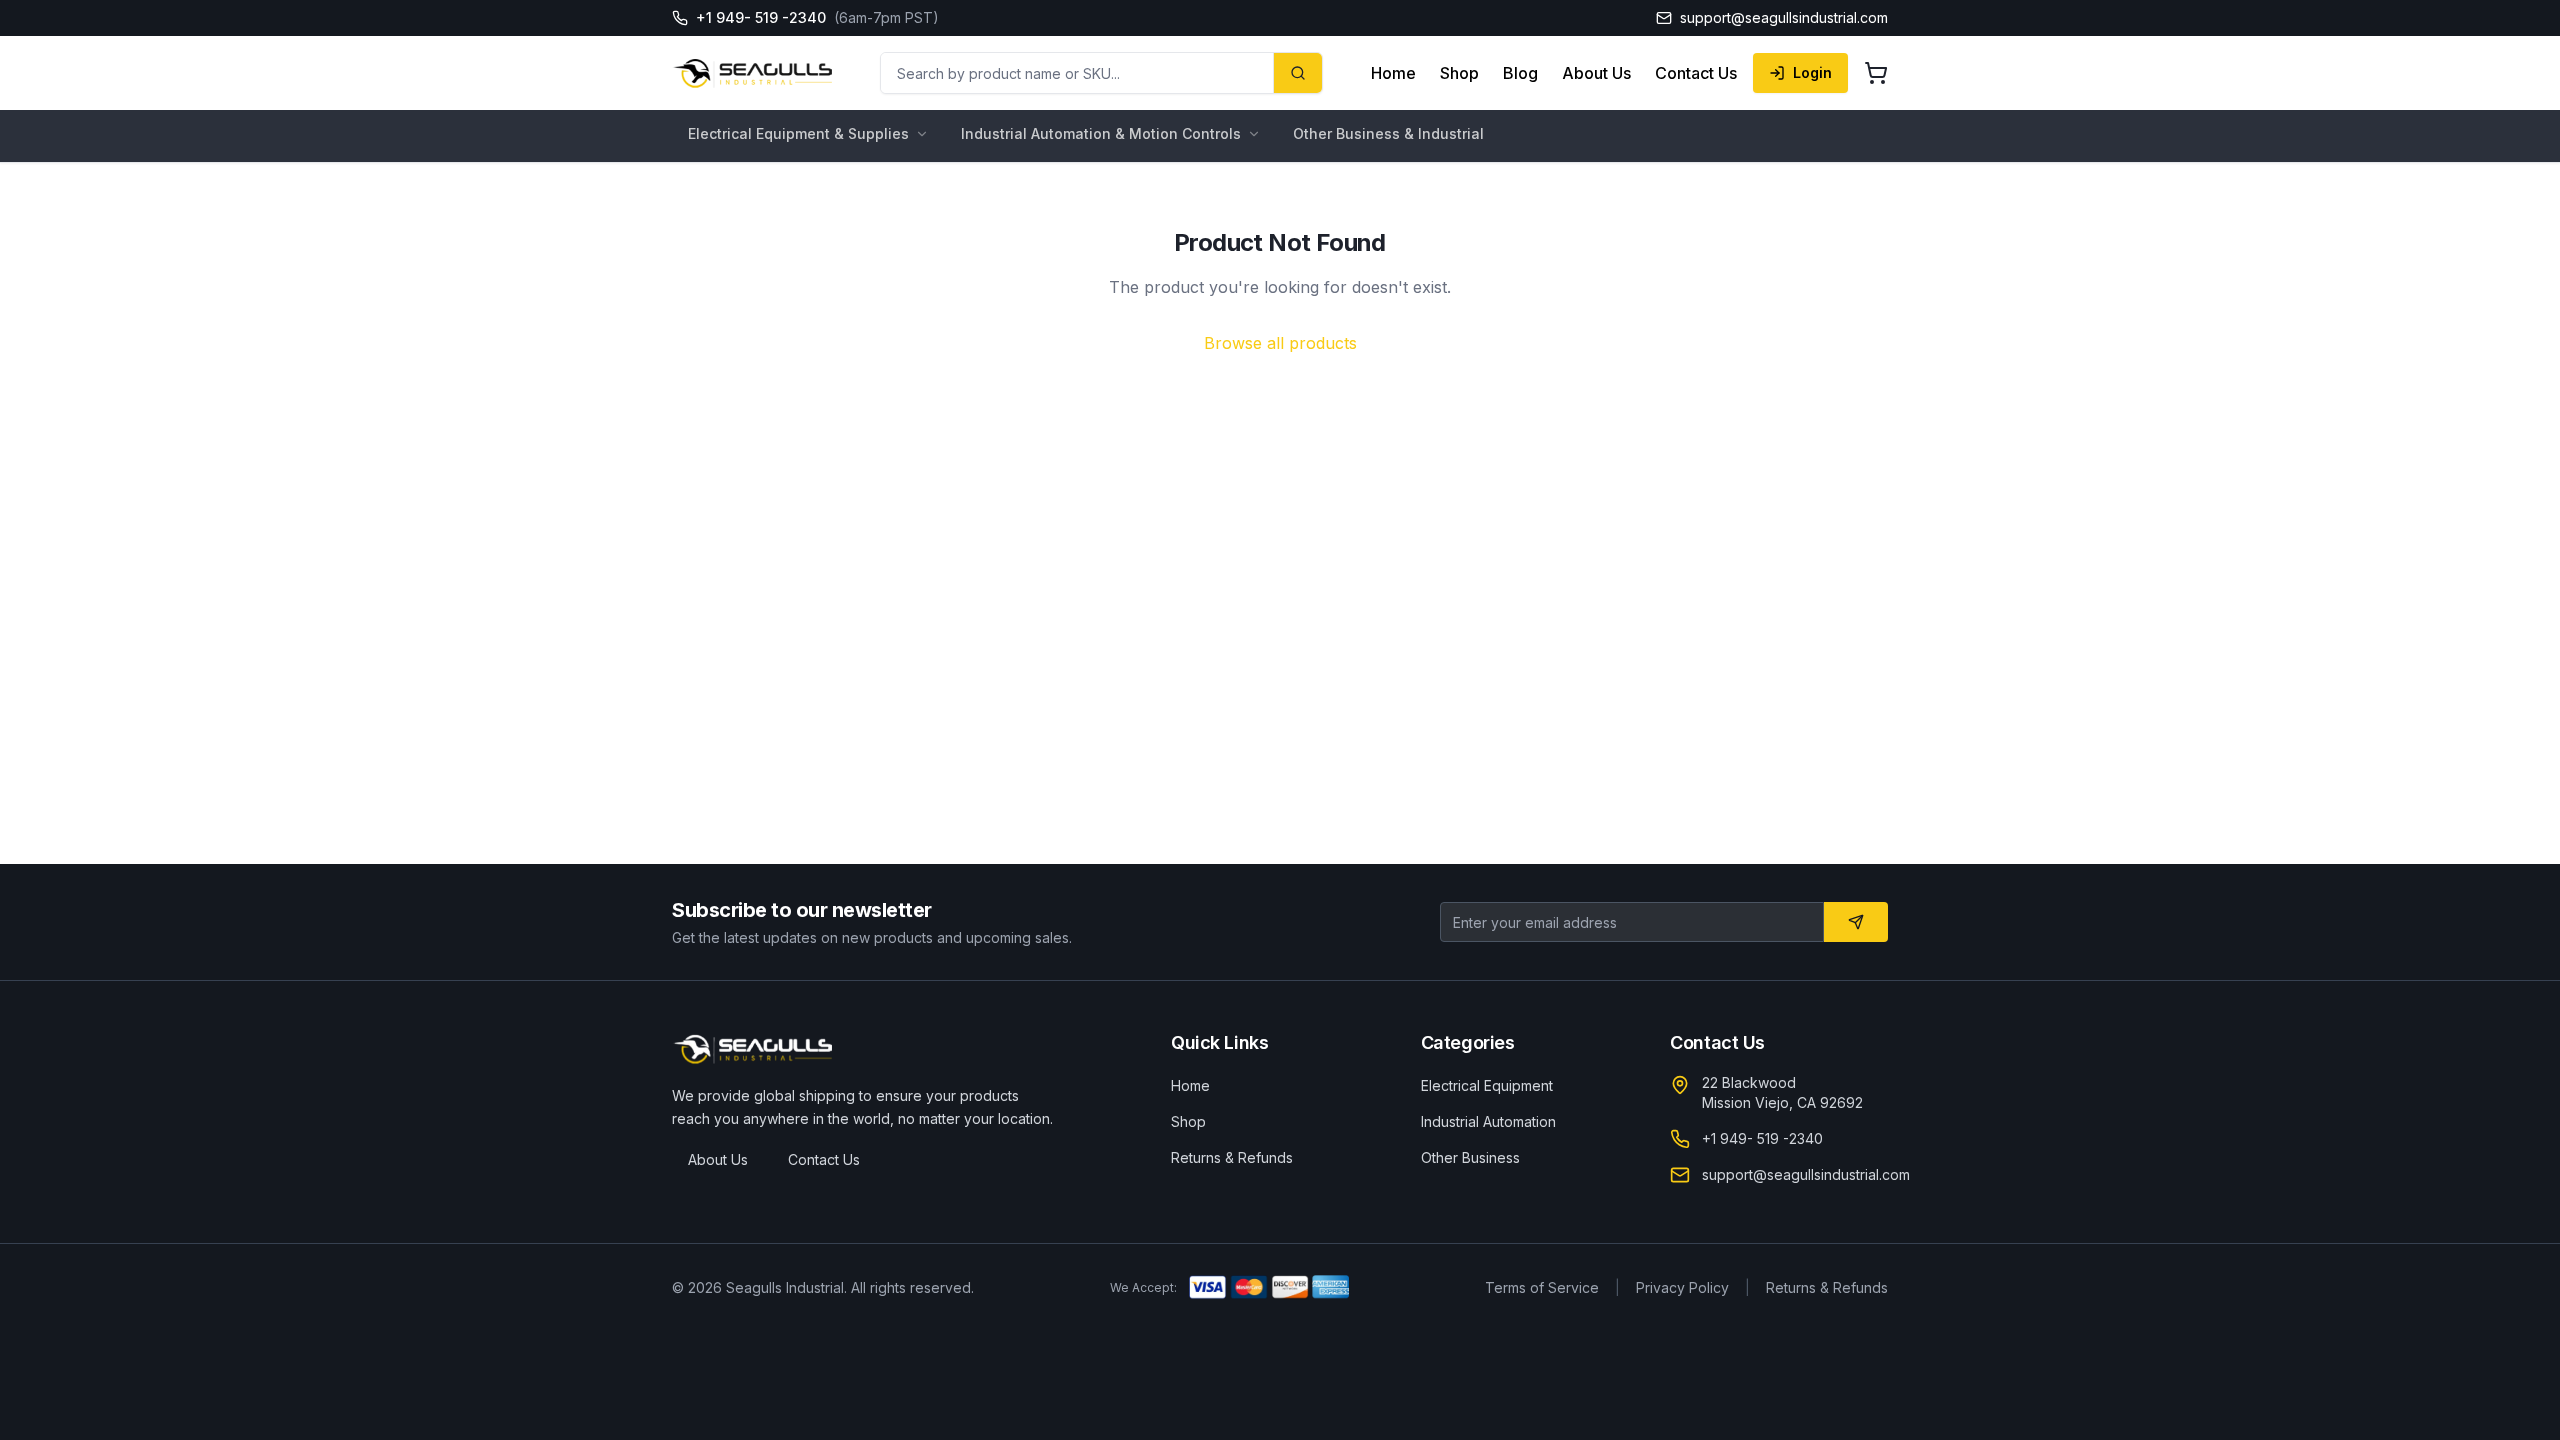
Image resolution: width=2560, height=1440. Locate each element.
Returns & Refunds (1232, 1157)
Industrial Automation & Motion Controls (1101, 133)
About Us (1596, 73)
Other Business (1470, 1157)
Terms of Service (1542, 1287)
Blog (1520, 73)
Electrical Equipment (1487, 1085)
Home (1393, 73)
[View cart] (1876, 73)
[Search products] (1297, 73)
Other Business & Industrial (1388, 133)
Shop (1459, 73)
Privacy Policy (1682, 1287)
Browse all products (1280, 343)
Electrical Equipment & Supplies (798, 133)
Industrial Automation (1488, 1121)
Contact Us (1696, 73)
